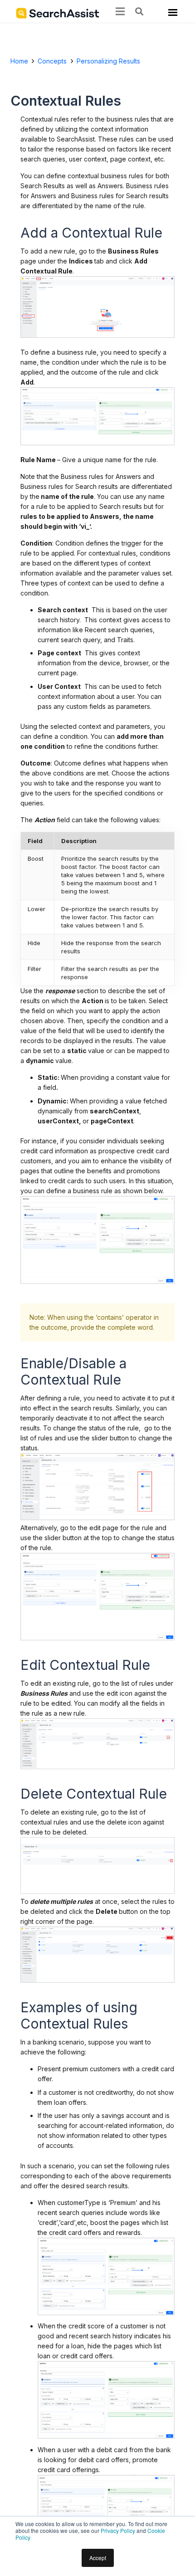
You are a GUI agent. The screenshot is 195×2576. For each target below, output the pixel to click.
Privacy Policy (118, 2530)
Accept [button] (98, 2558)
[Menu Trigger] (171, 14)
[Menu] (120, 11)
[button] (139, 11)
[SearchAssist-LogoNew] (58, 13)
